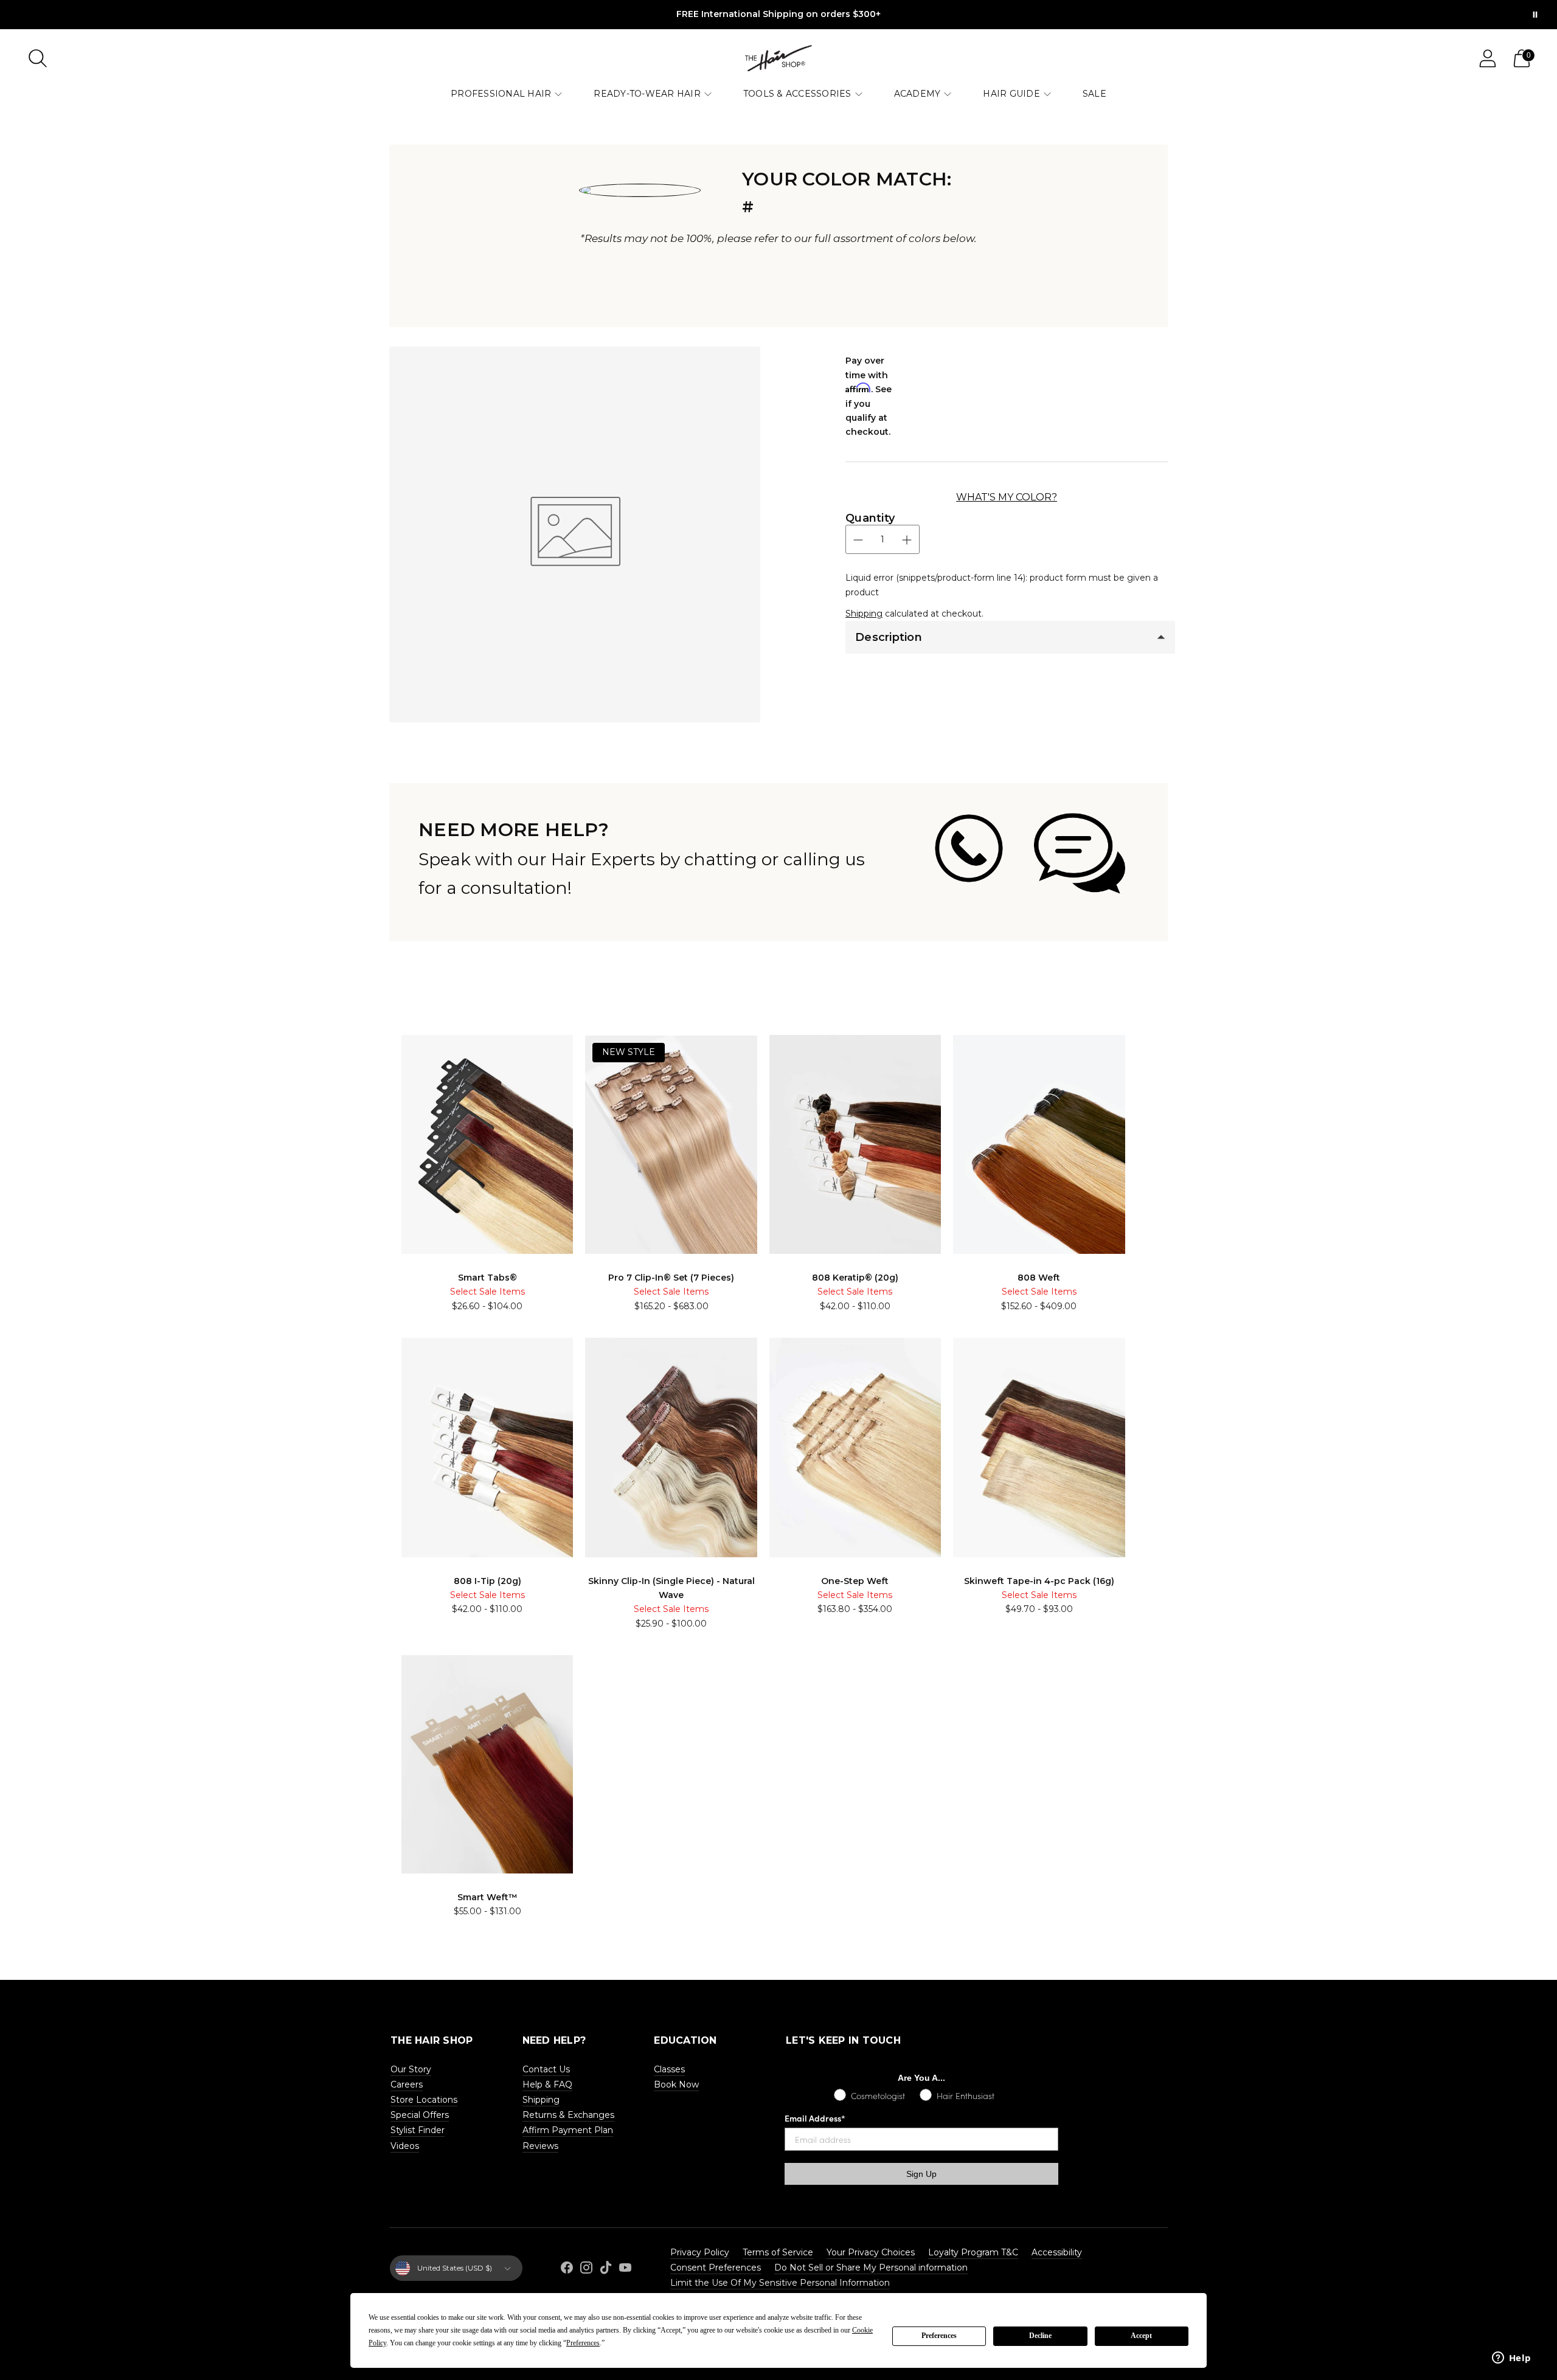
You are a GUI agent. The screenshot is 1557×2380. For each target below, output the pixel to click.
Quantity (870, 518)
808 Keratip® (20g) (855, 1278)
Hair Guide (1011, 94)
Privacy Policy (700, 2252)
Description (889, 637)
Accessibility (1057, 2252)
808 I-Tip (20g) (487, 1581)
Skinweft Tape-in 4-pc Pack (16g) (1039, 1581)
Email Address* (815, 2118)
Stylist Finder (418, 2130)
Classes (669, 2069)
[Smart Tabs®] (487, 1144)
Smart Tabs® (487, 1278)
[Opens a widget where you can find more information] (1511, 2359)
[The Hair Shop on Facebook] (567, 2270)
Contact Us (546, 2069)
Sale (1094, 94)
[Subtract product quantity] (858, 540)
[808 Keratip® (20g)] (855, 1144)
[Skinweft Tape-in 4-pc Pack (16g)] (1039, 1447)
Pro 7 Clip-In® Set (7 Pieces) (671, 1278)
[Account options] (1488, 58)
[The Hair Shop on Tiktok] (606, 2270)
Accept (1141, 2336)
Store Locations (424, 2100)
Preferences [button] (583, 2343)
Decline (1040, 2336)
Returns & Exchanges (568, 2115)
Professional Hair (501, 94)
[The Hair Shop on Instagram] (586, 2270)
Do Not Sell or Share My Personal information (871, 2268)
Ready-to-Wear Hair (647, 94)
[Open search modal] (38, 58)
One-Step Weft (855, 1581)
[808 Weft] (1039, 1144)
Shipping (864, 614)
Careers (407, 2084)
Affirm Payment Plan (568, 2130)
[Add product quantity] (907, 540)
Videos (405, 2146)
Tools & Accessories (797, 94)
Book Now (676, 2084)
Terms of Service (778, 2252)
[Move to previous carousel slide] (377, 1041)
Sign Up (921, 2174)
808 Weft (1039, 1278)
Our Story (411, 2069)
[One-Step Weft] (855, 1447)
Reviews (540, 2146)
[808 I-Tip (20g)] (487, 1447)
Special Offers (420, 2115)
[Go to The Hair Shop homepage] (778, 58)
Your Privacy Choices (871, 2252)
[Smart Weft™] (487, 1764)
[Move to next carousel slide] (1180, 1041)
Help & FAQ (547, 2084)
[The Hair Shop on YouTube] (625, 2270)
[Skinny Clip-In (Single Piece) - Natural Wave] (671, 1447)
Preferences (939, 2336)
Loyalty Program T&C (973, 2252)
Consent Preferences (716, 2268)
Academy (917, 94)
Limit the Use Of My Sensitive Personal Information (780, 2283)
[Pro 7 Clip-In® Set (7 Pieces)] (671, 1145)
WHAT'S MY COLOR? (1007, 497)
